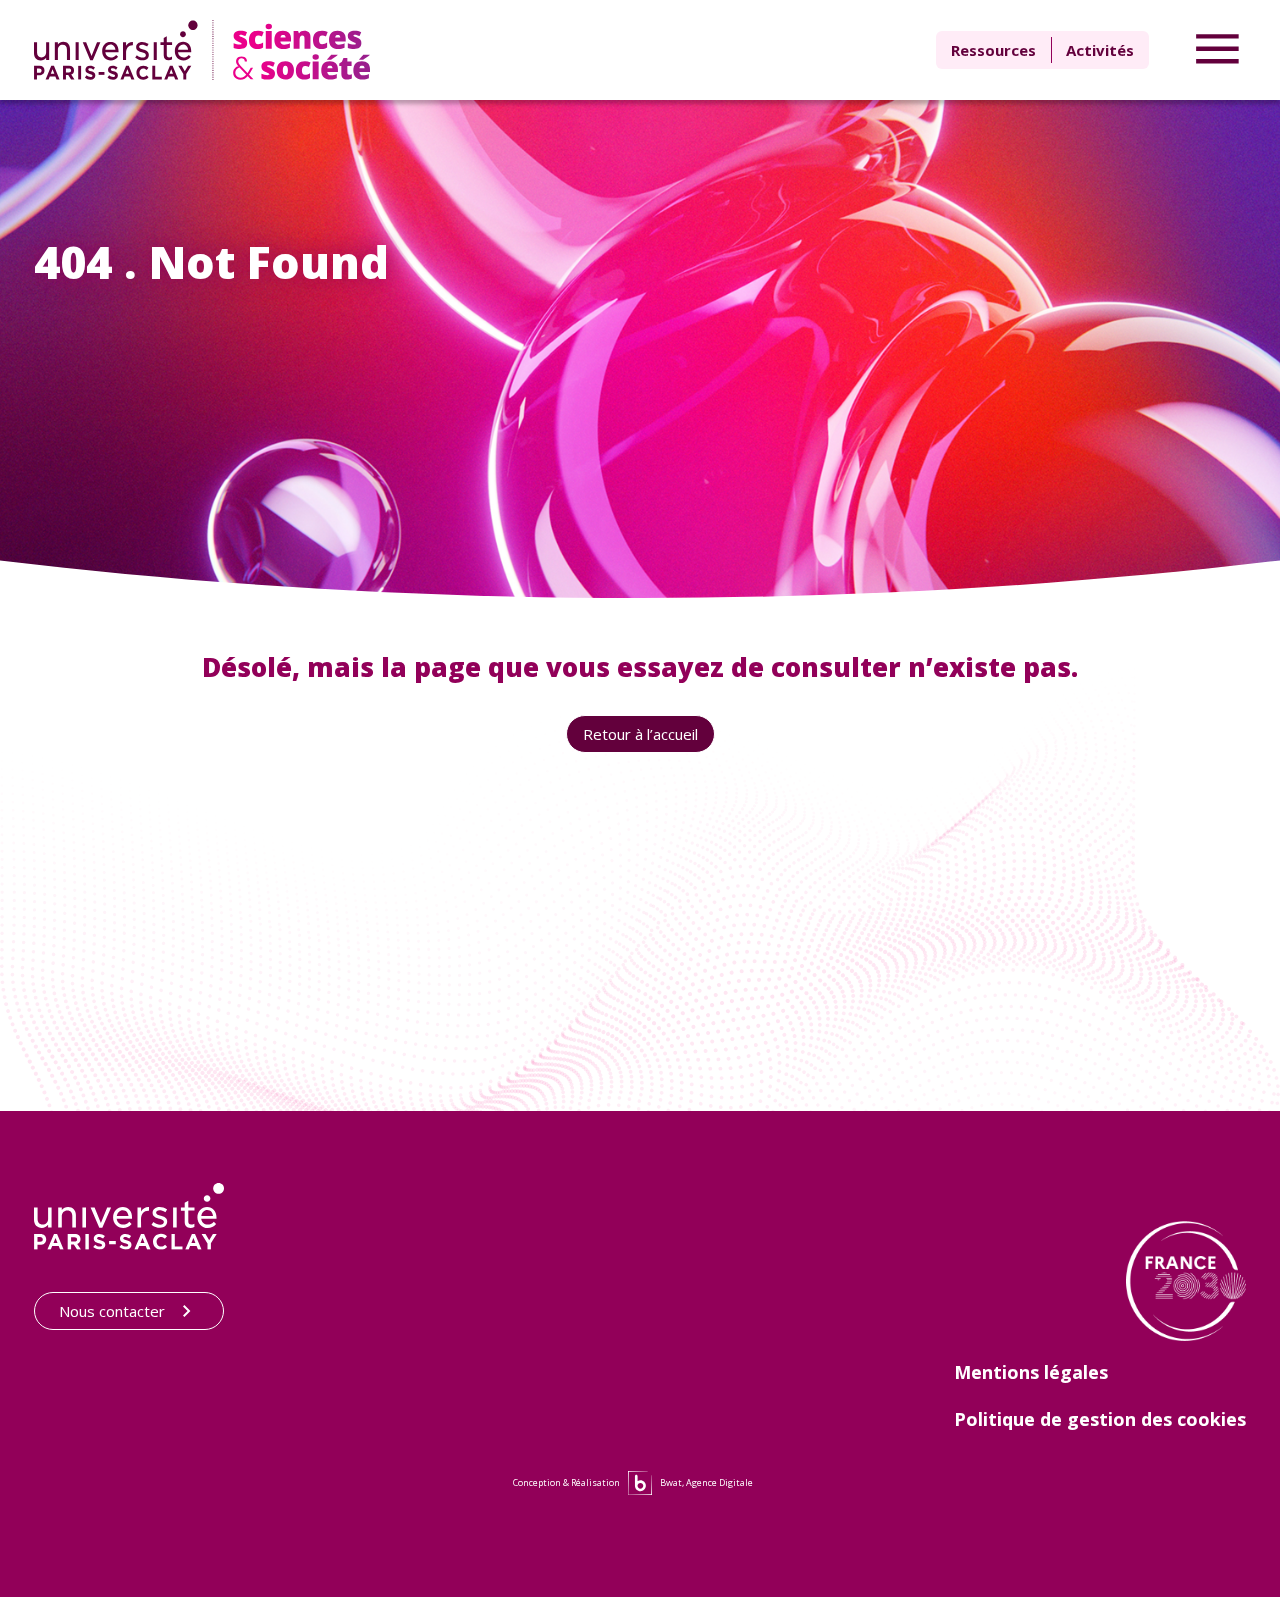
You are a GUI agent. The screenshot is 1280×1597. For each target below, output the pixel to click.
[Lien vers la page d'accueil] (206, 50)
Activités (1100, 50)
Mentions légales (1031, 1372)
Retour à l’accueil (640, 734)
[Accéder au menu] (1217, 50)
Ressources (993, 50)
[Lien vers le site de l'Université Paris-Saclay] (129, 1216)
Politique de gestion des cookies (1100, 1419)
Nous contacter (112, 1311)
